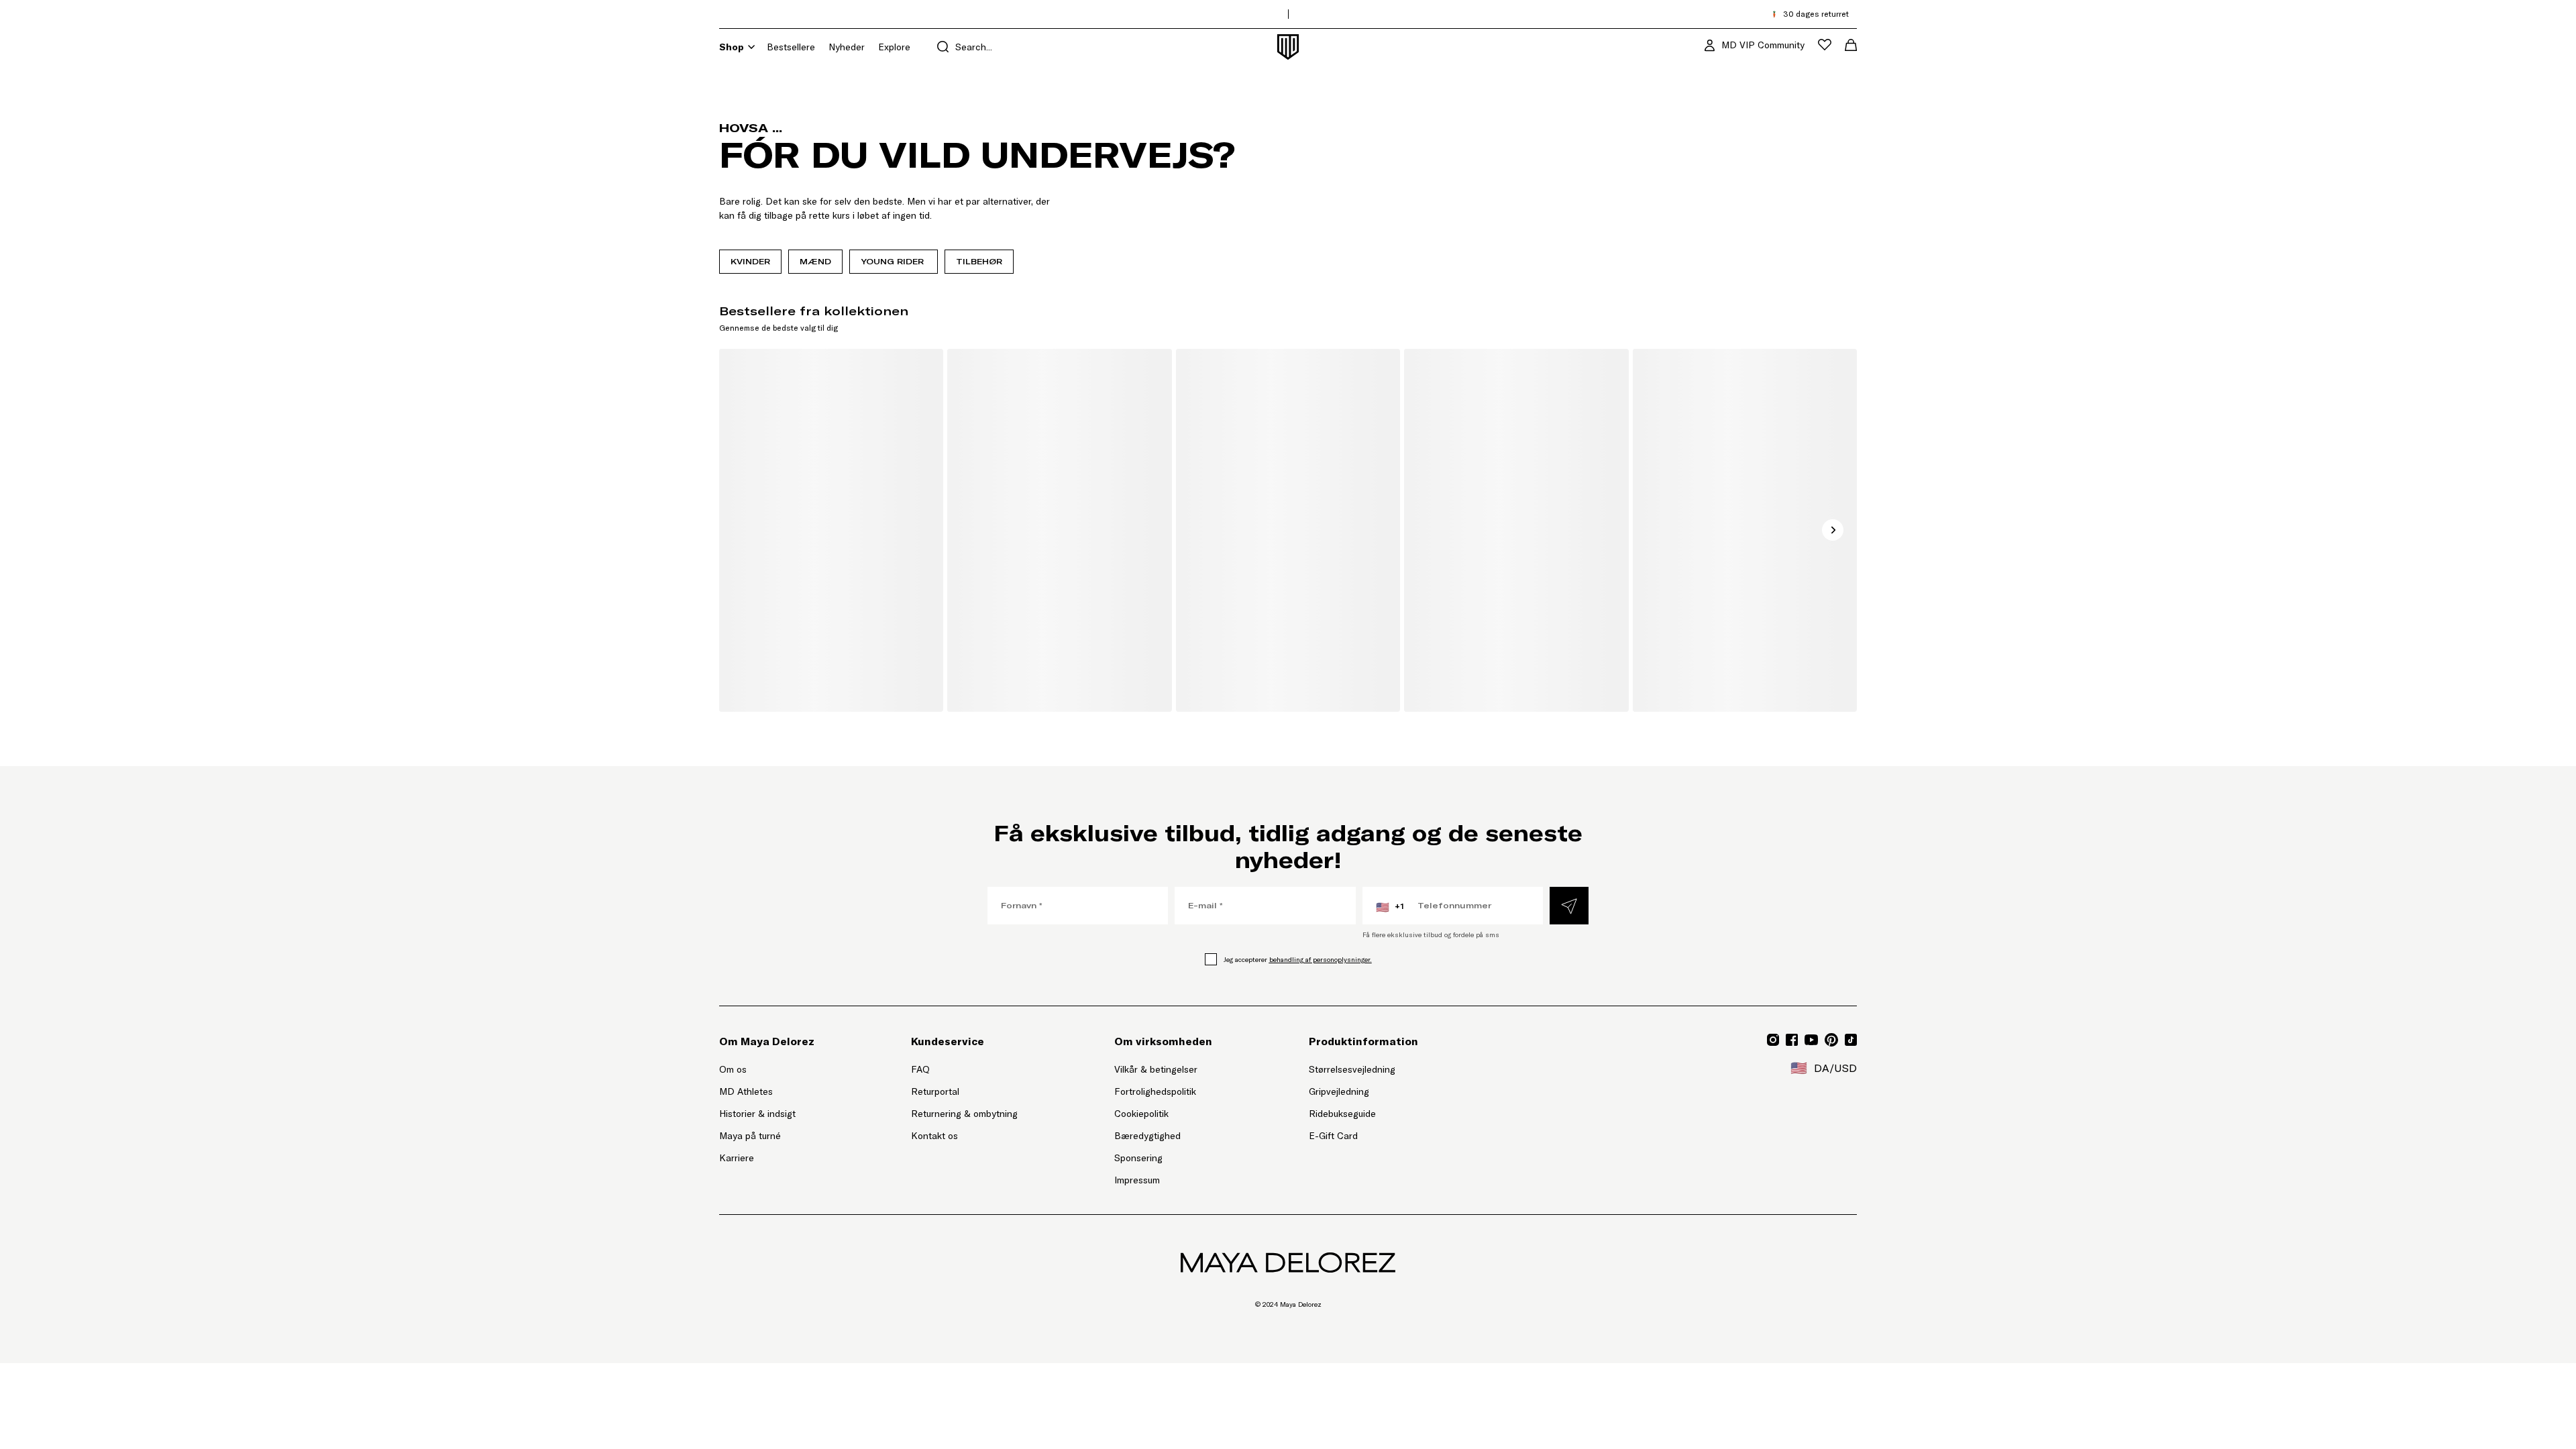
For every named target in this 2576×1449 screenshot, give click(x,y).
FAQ (920, 1069)
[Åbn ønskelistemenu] (1825, 45)
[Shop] (751, 47)
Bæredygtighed (1147, 1136)
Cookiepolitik (1141, 1114)
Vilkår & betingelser (1156, 1069)
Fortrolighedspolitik (1155, 1091)
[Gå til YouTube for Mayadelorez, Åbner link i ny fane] (1811, 1040)
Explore (894, 47)
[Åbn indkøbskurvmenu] (1851, 45)
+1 (1390, 907)
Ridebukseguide (1342, 1114)
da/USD (1824, 1068)
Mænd (815, 261)
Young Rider (894, 261)
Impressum (1137, 1180)
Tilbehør (979, 261)
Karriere (737, 1158)
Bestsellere (791, 47)
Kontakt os (934, 1136)
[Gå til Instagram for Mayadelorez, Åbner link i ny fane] (1773, 1040)
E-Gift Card (1333, 1136)
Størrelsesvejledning (1352, 1069)
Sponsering (1138, 1158)
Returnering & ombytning (964, 1114)
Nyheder (847, 47)
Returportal (964, 1091)
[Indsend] (1569, 906)
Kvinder (750, 261)
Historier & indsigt (757, 1114)
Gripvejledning (1339, 1091)
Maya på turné (750, 1136)
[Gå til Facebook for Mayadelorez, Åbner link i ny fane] (1792, 1040)
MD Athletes (746, 1091)
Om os (733, 1069)
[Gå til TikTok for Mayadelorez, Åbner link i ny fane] (1851, 1040)
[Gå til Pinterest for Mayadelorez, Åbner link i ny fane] (1831, 1040)
